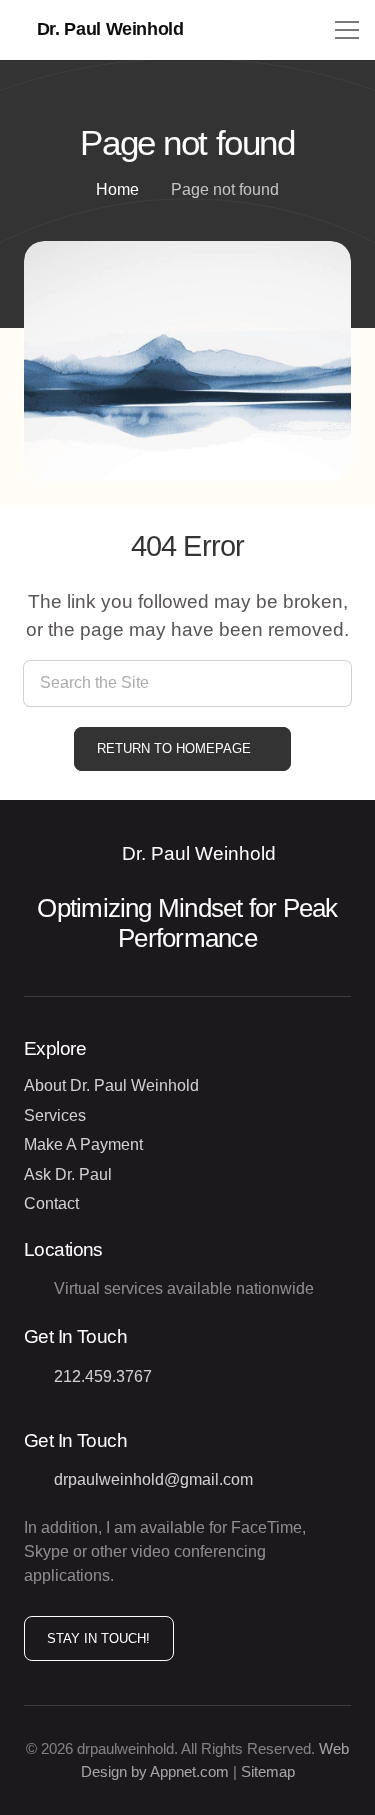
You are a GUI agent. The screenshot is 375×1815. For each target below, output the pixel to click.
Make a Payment (83, 1144)
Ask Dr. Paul (68, 1174)
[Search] (328, 683)
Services (55, 1115)
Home (117, 189)
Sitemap (268, 1771)
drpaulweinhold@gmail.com (153, 1479)
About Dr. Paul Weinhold (111, 1085)
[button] (347, 30)
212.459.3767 (103, 1376)
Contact (51, 1203)
